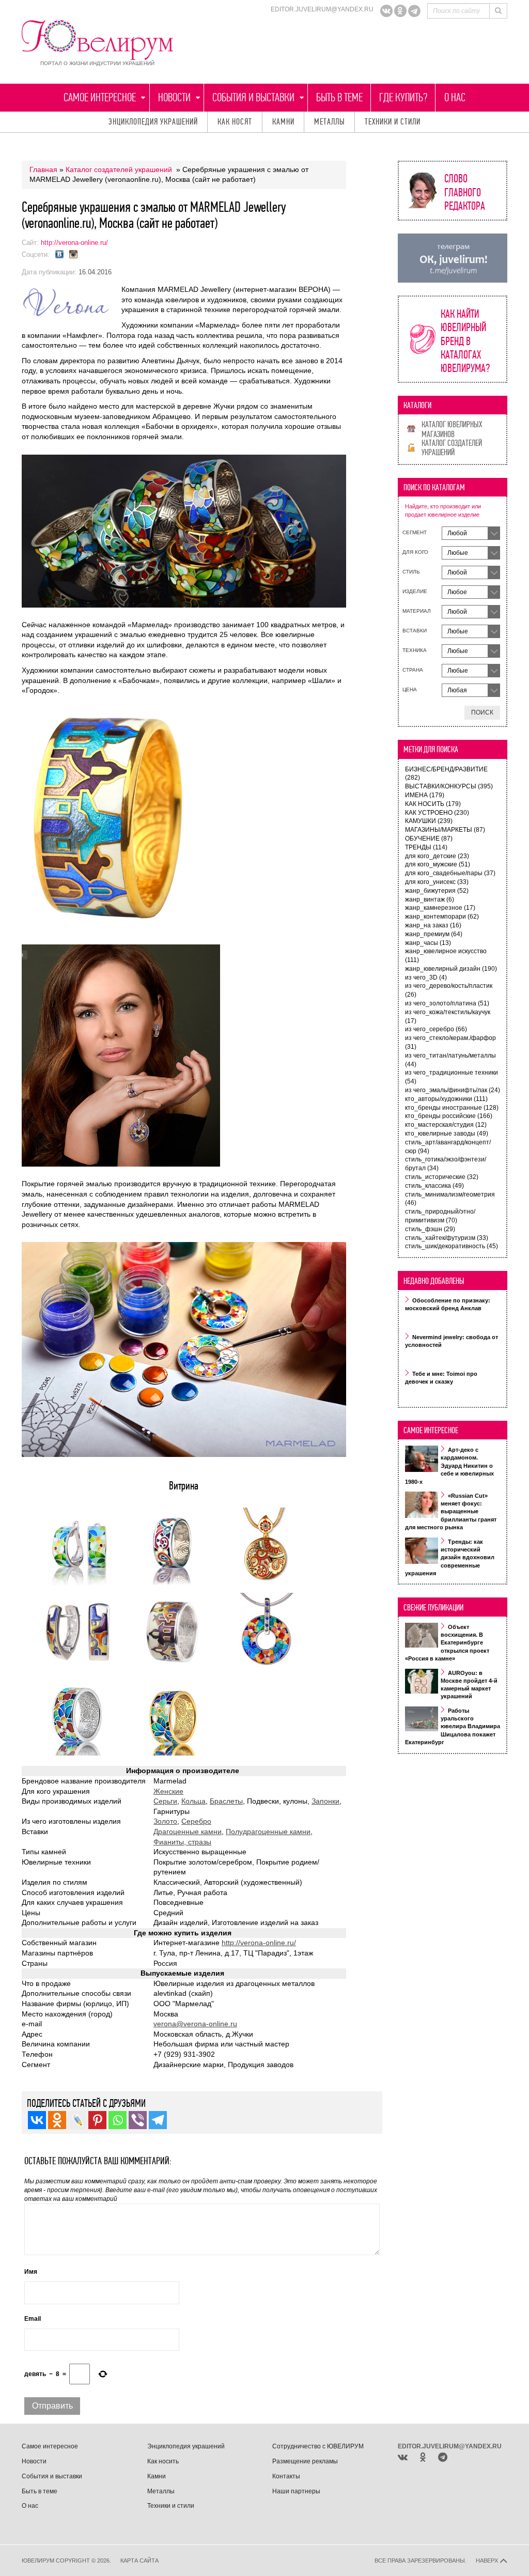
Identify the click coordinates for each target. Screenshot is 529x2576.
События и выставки (253, 97)
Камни (283, 122)
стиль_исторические (442, 1177)
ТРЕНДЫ (426, 847)
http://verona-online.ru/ (74, 243)
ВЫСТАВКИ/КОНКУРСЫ (449, 786)
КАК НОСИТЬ (433, 804)
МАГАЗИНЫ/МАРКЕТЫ (445, 830)
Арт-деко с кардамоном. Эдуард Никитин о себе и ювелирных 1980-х (449, 1466)
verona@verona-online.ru (195, 2024)
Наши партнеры (296, 2491)
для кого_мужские (438, 864)
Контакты (286, 2476)
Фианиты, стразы (182, 1842)
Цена (410, 689)
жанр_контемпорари (442, 917)
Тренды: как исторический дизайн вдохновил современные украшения (450, 1557)
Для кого (415, 552)
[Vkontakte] (37, 2120)
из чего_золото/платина (447, 1003)
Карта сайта (139, 2561)
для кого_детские (437, 856)
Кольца (193, 1801)
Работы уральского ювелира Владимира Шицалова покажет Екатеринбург (453, 1727)
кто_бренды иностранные (452, 1108)
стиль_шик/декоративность (452, 1246)
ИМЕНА (425, 795)
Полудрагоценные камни (268, 1832)
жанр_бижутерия (437, 891)
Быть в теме (339, 97)
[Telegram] (414, 11)
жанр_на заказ (433, 925)
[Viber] (138, 2120)
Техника (415, 650)
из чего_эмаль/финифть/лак (453, 1090)
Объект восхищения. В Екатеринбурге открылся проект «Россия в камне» (447, 1643)
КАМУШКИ (429, 821)
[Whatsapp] (118, 2120)
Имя (31, 2272)
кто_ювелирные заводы (447, 1134)
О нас (455, 97)
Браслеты (226, 1801)
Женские (168, 1791)
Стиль (411, 572)
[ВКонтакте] (386, 11)
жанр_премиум (434, 934)
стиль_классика (434, 1186)
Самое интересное (100, 97)
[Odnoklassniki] (400, 11)
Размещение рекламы (305, 2461)
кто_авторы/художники (446, 1099)
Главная (43, 169)
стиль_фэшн (430, 1229)
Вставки (415, 631)
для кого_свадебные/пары (450, 873)
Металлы (330, 122)
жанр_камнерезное (440, 908)
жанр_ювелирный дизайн (451, 969)
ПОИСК (482, 712)
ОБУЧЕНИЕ (429, 839)
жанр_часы (428, 943)
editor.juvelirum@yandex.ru (322, 9)
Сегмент (415, 532)
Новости (174, 97)
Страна (413, 670)
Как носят (235, 122)
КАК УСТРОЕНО (437, 813)
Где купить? (403, 97)
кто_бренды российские (449, 1116)
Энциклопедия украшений (153, 122)
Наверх (488, 2561)
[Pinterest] (97, 2120)
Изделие (415, 591)
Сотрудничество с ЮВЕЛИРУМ (318, 2446)
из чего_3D (426, 977)
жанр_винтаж (430, 899)
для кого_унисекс (437, 882)
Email (33, 2319)
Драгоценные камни (188, 1832)
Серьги (165, 1801)
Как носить (163, 2461)
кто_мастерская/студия (446, 1125)
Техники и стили (393, 122)
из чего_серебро (436, 1029)
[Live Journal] (77, 2120)
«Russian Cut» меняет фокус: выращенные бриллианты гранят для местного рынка (451, 1512)
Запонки (325, 1801)
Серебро (196, 1821)
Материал (417, 611)
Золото (165, 1821)
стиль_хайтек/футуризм (447, 1238)
